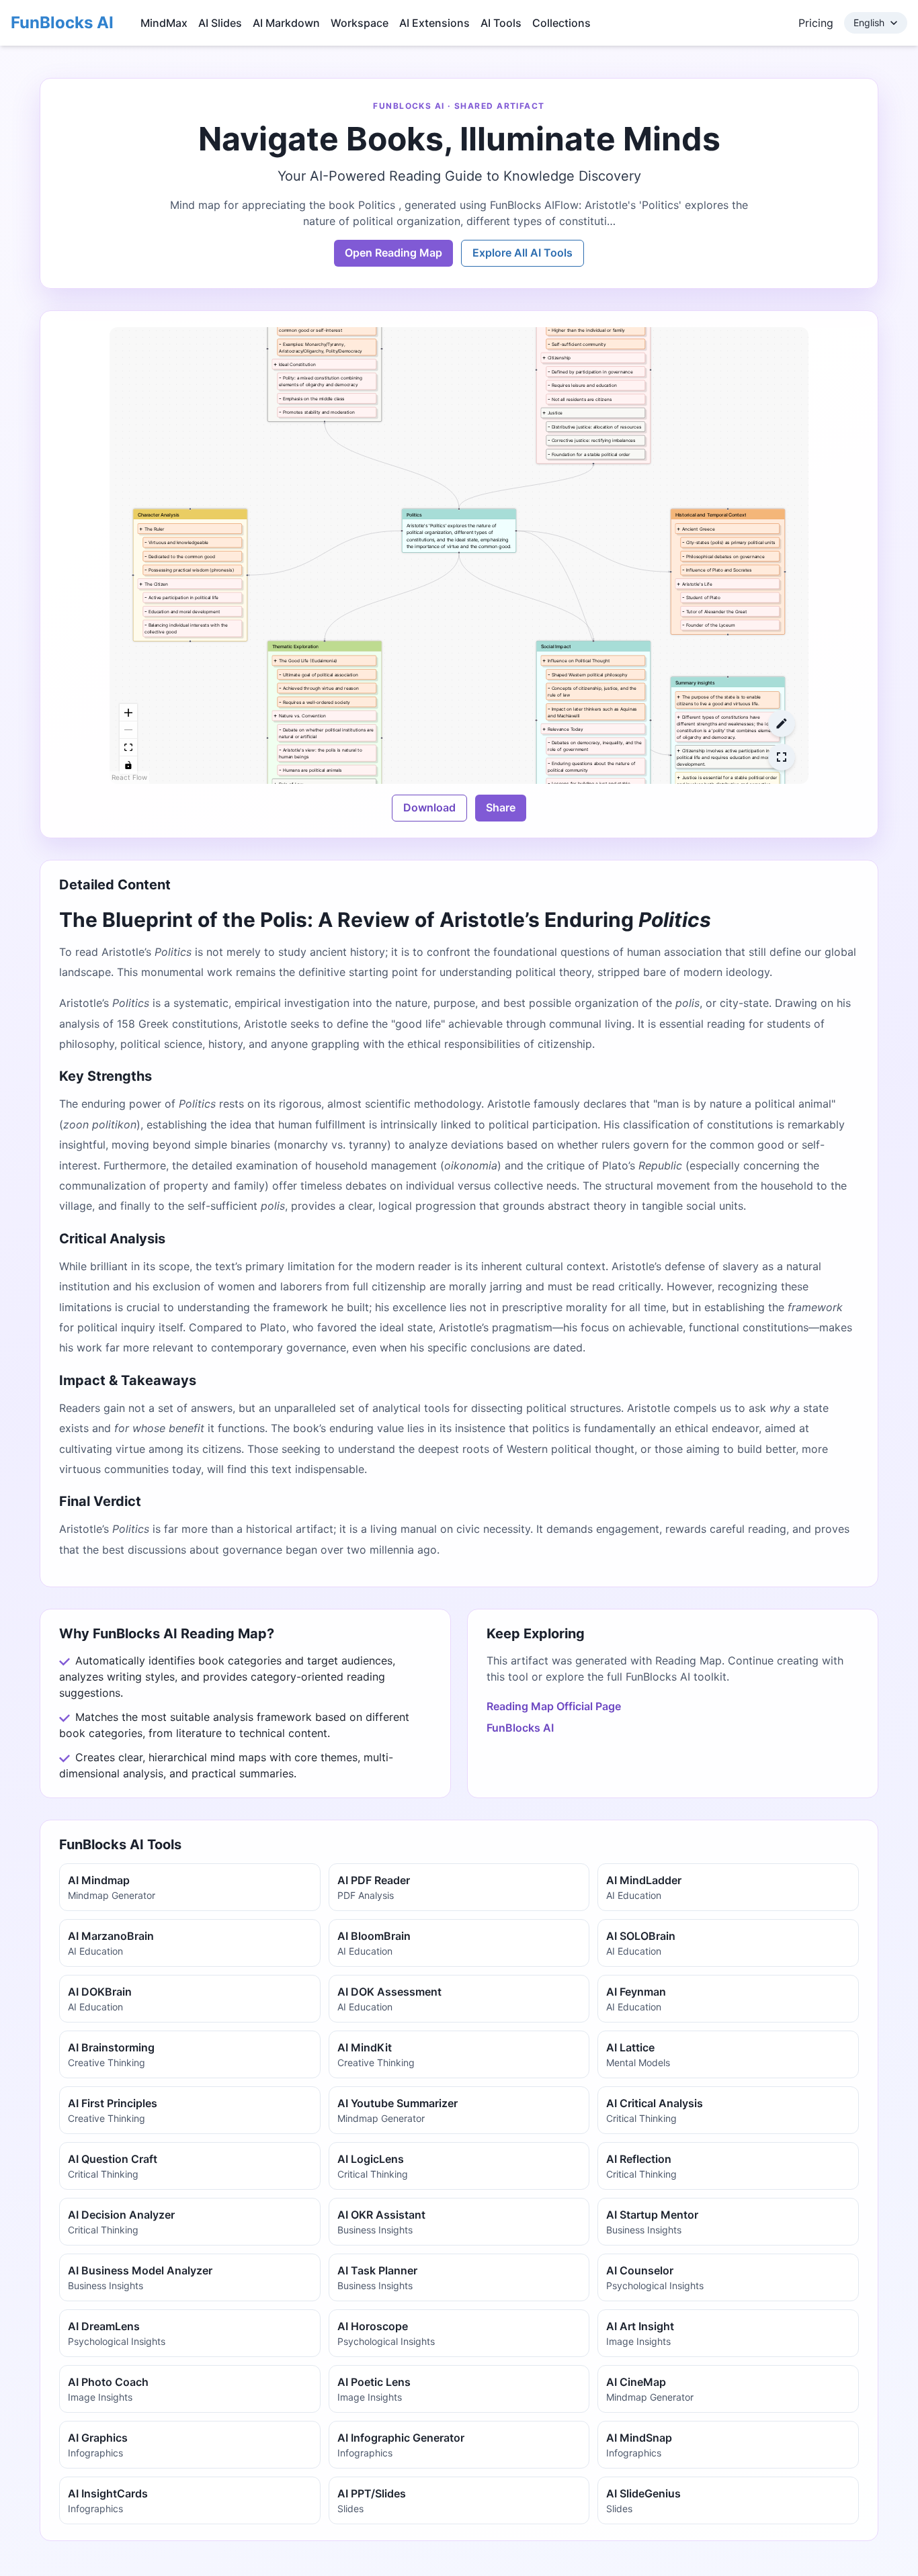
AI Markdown (286, 23)
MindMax (164, 23)
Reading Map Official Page (554, 1706)
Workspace (360, 23)
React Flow (129, 777)
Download (429, 807)
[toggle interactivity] (128, 765)
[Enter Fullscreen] (782, 757)
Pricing (816, 23)
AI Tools (501, 23)
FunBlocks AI (62, 23)
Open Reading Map (393, 253)
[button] (459, 531)
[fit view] (128, 748)
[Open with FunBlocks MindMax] (782, 723)
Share (501, 807)
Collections (561, 23)
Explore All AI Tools (523, 253)
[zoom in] (128, 713)
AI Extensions (434, 23)
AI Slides (220, 23)
